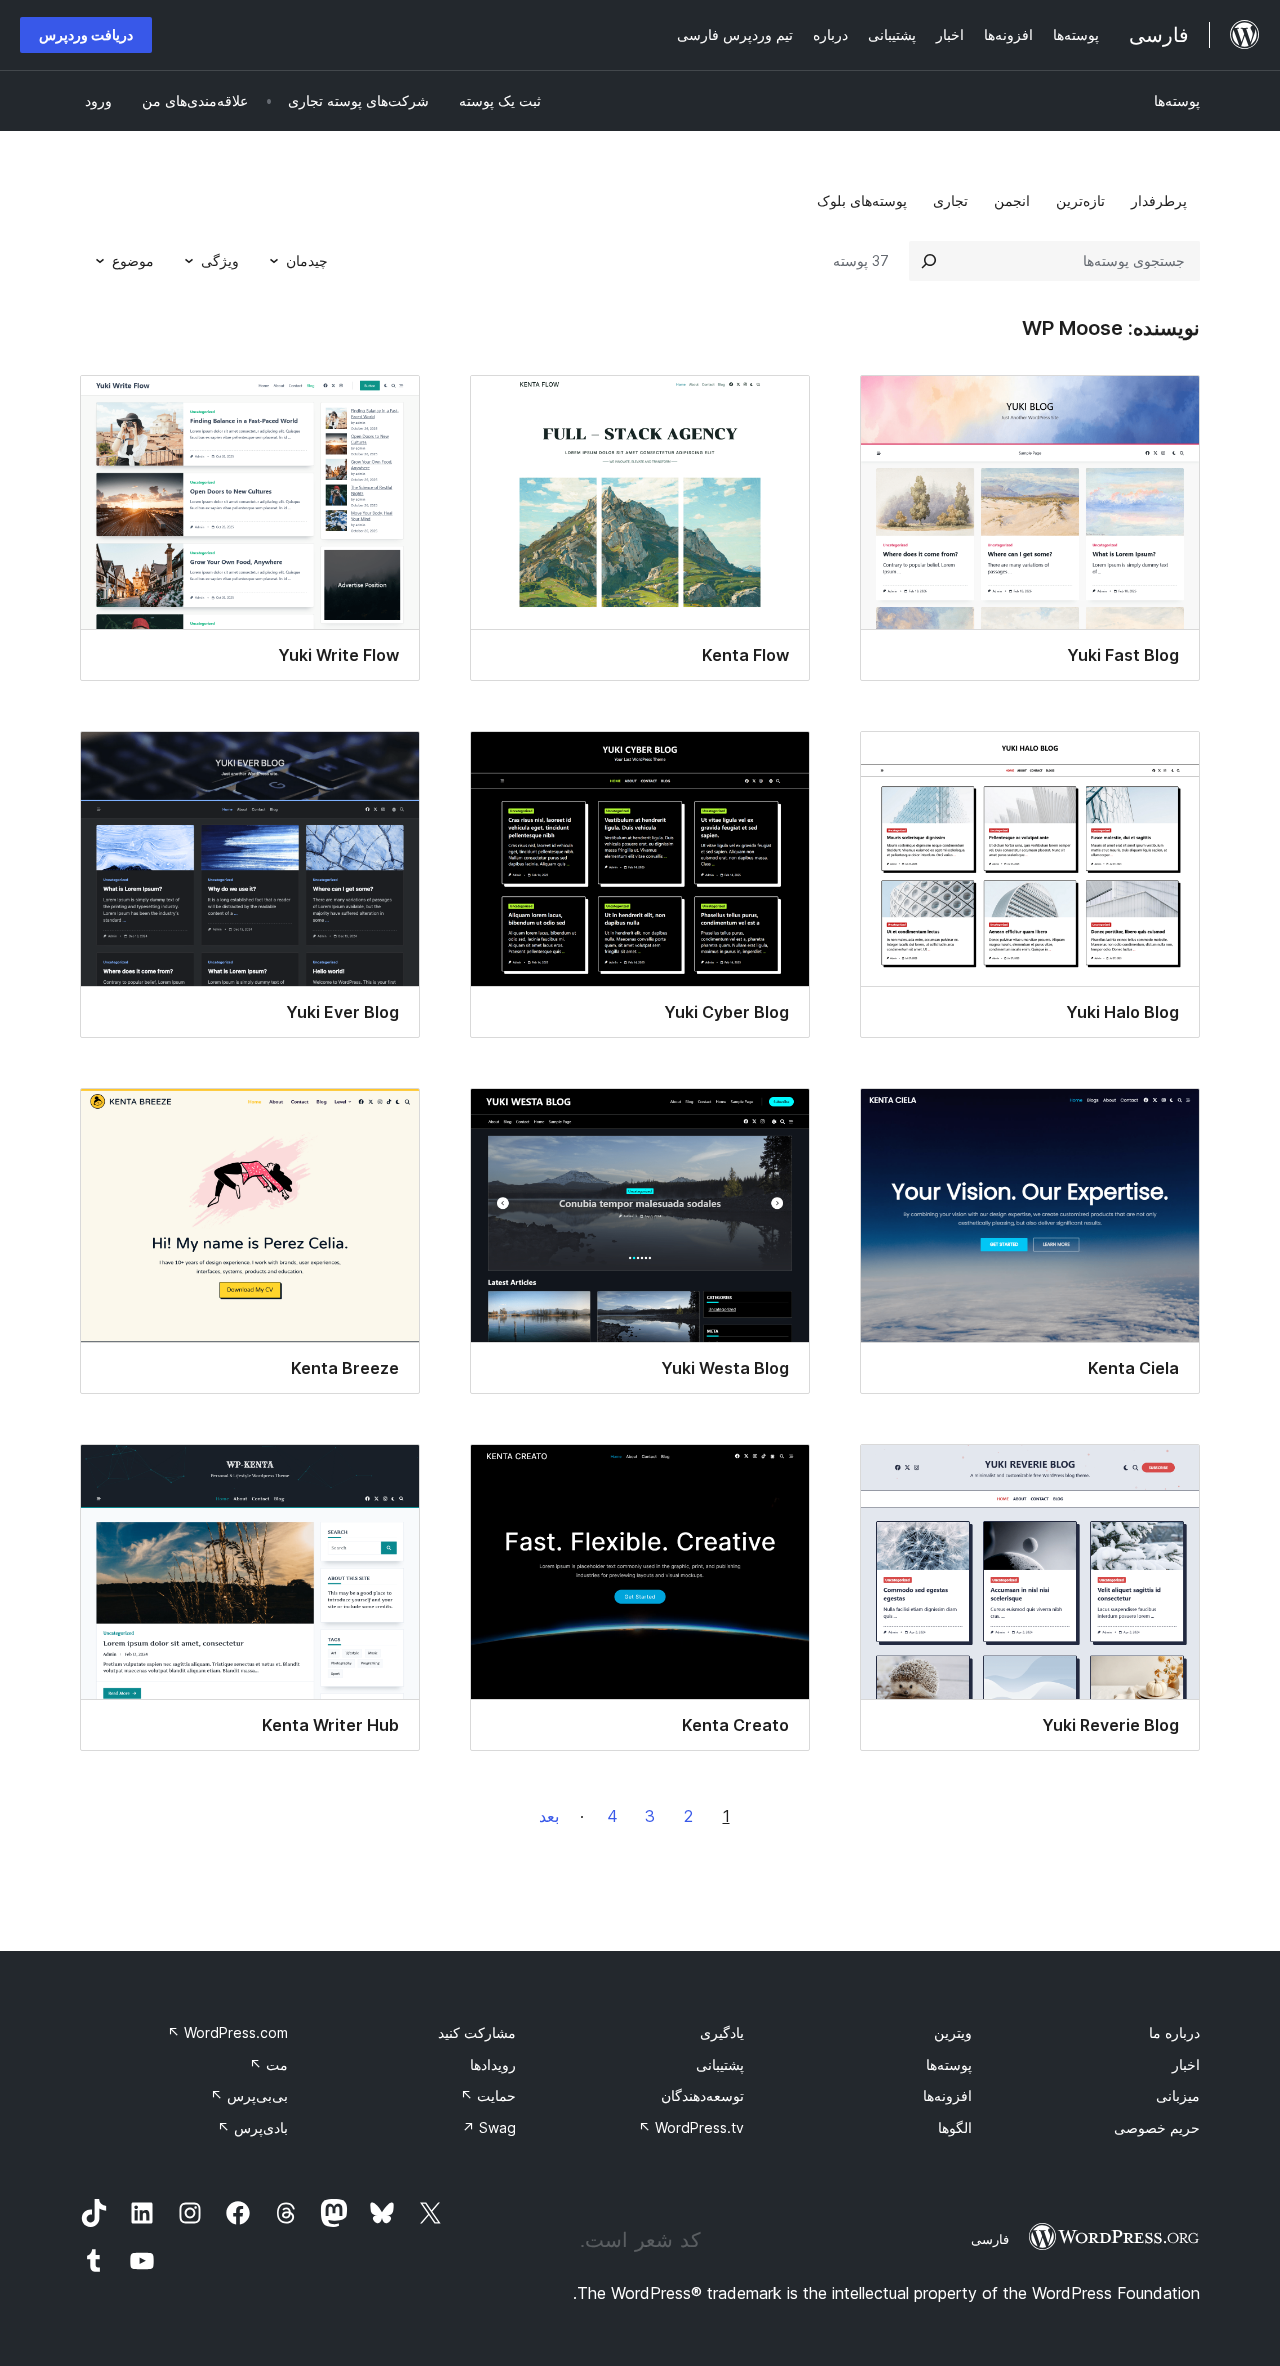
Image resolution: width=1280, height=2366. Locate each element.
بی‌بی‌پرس (249, 2095)
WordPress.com (227, 2032)
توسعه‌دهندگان (702, 2095)
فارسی (990, 2239)
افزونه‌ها (947, 2095)
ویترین (953, 2032)
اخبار (1186, 2064)
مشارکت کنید (477, 2032)
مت (268, 2064)
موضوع (133, 260)
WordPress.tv (691, 2127)
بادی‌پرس (252, 2127)
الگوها (955, 2127)
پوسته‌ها (1177, 100)
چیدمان (307, 260)
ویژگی (220, 260)
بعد (549, 1816)
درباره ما (1174, 2032)
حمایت (488, 2095)
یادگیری (722, 2032)
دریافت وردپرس (86, 34)
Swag (489, 2127)
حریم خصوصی (1157, 2127)
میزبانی (1178, 2095)
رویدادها (493, 2064)
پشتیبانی (720, 2064)
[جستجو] (929, 261)
